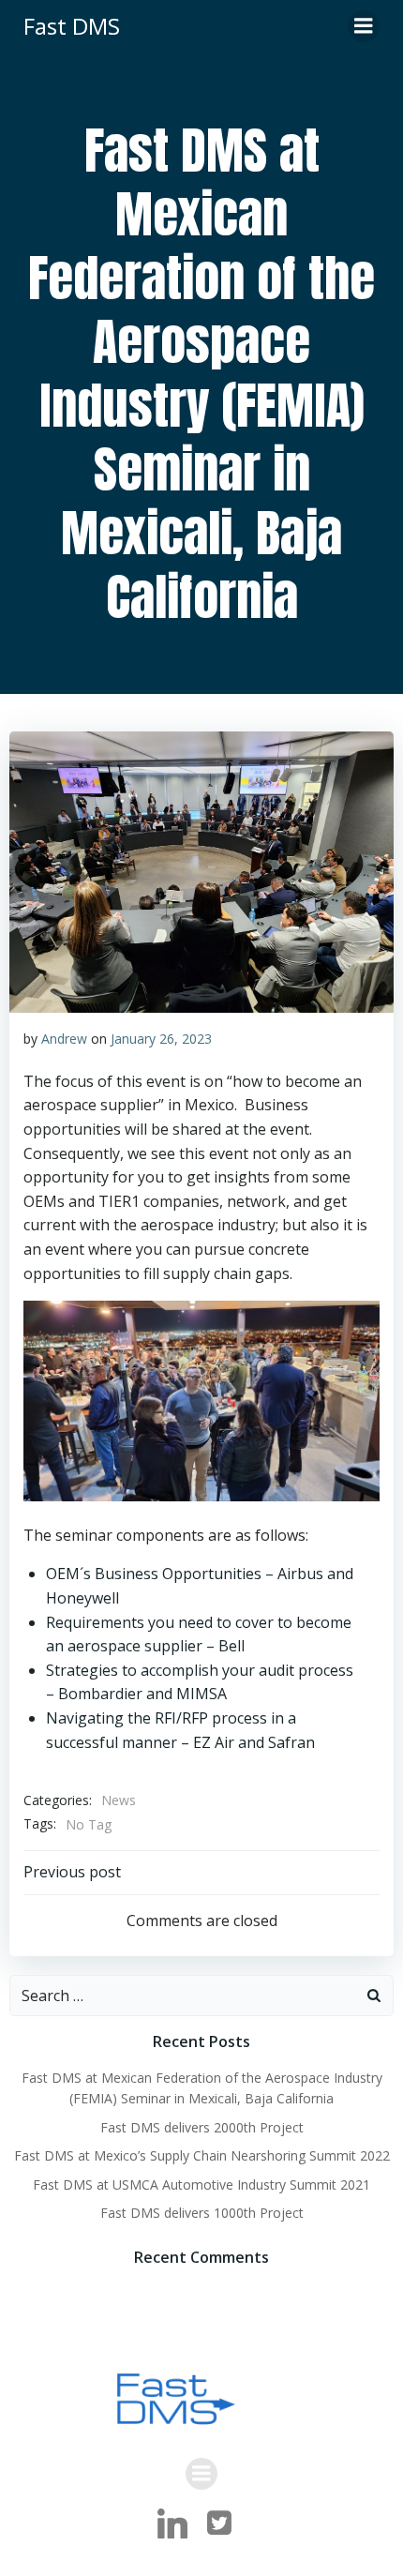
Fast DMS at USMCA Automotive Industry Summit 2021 (201, 2184)
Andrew (64, 1039)
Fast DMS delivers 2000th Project (202, 2127)
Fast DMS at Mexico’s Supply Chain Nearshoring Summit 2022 (202, 2155)
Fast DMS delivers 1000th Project (202, 2213)
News (119, 1800)
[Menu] (364, 26)
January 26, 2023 (161, 1039)
